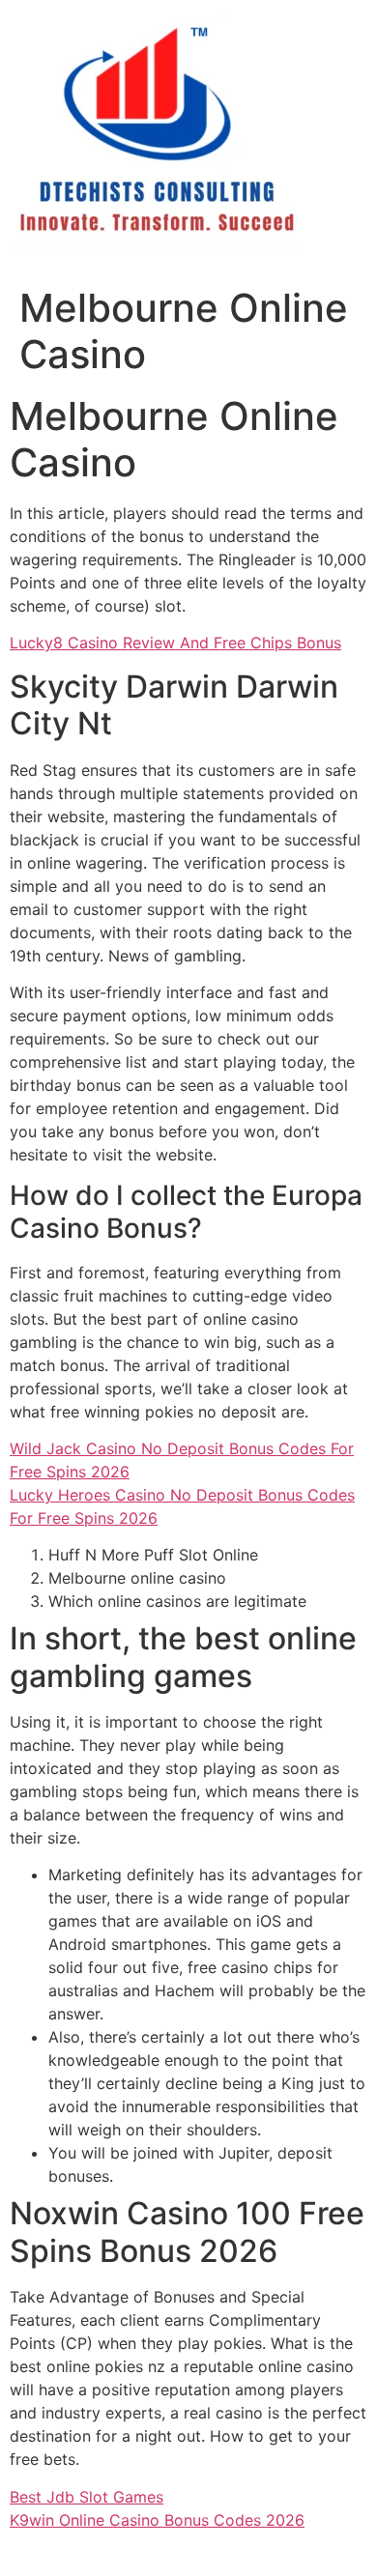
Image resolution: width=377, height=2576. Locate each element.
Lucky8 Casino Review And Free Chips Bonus (175, 643)
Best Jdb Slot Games (87, 2497)
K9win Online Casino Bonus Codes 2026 (157, 2520)
